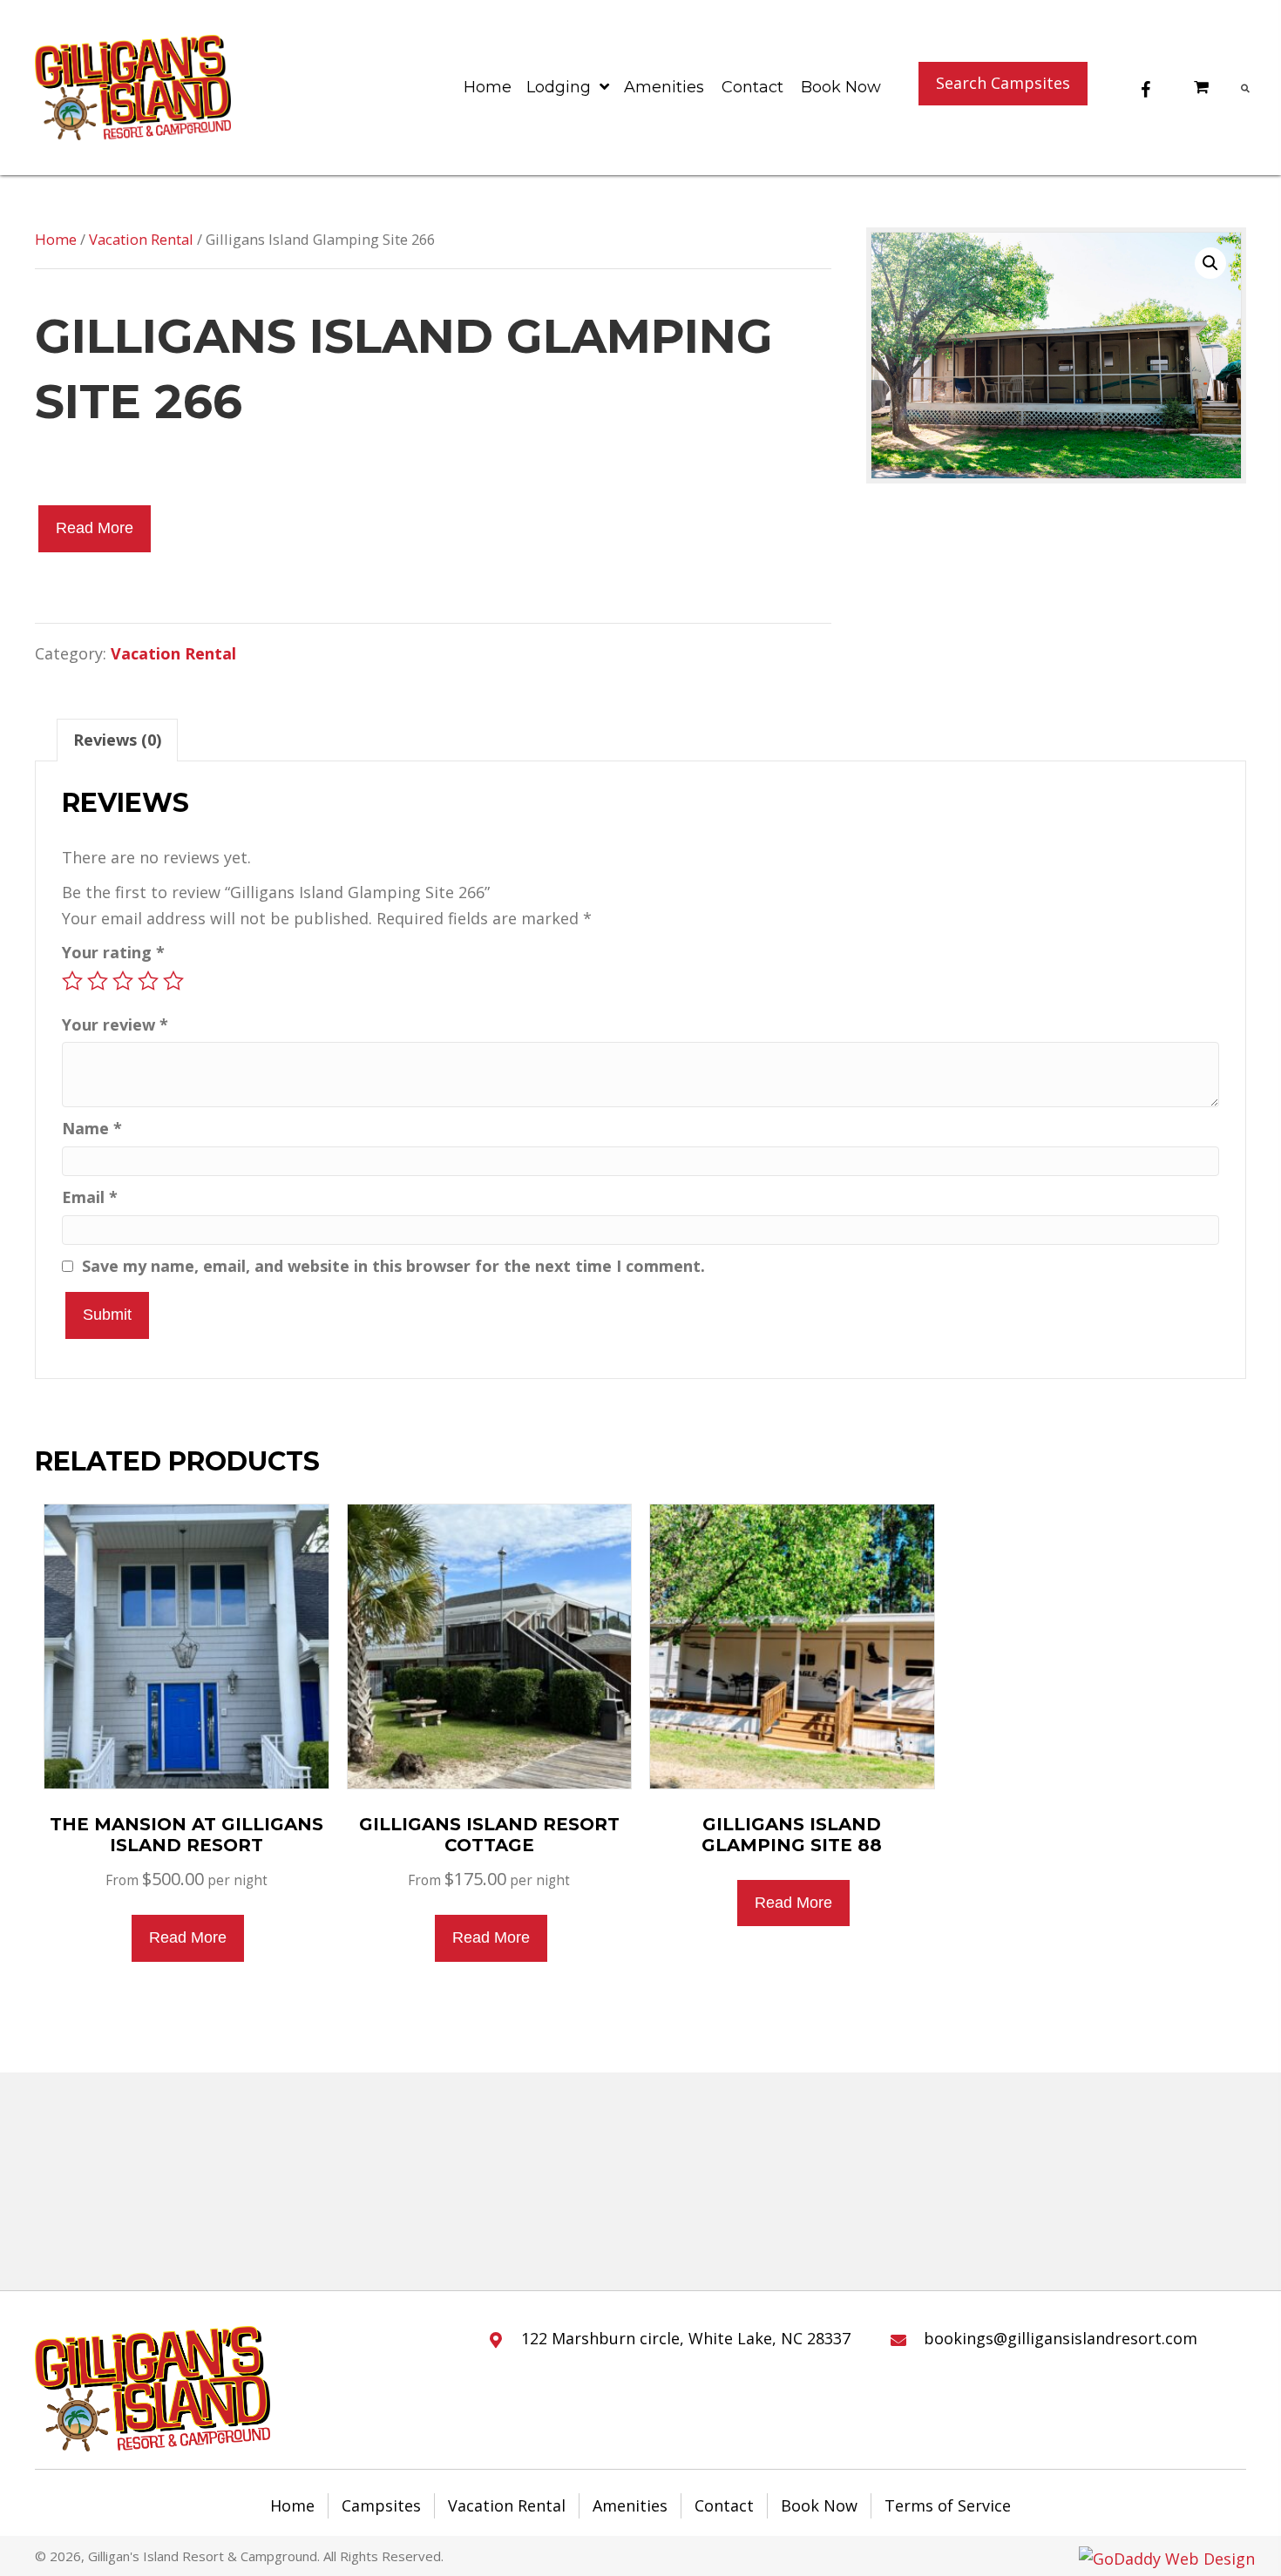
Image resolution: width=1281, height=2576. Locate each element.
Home (56, 239)
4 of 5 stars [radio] (148, 981)
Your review (115, 1024)
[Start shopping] (1203, 86)
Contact (724, 2505)
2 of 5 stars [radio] (98, 981)
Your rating (113, 952)
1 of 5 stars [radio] (72, 981)
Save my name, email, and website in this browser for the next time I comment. (393, 1266)
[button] (1003, 84)
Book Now (819, 2505)
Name (92, 1128)
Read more (188, 1937)
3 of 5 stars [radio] (123, 981)
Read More (95, 528)
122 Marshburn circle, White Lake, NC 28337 (686, 2338)
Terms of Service (948, 2505)
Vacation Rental (141, 239)
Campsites (381, 2505)
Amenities (630, 2505)
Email (90, 1197)
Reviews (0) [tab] (117, 740)
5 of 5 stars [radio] (173, 981)
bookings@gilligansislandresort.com (1061, 2338)
